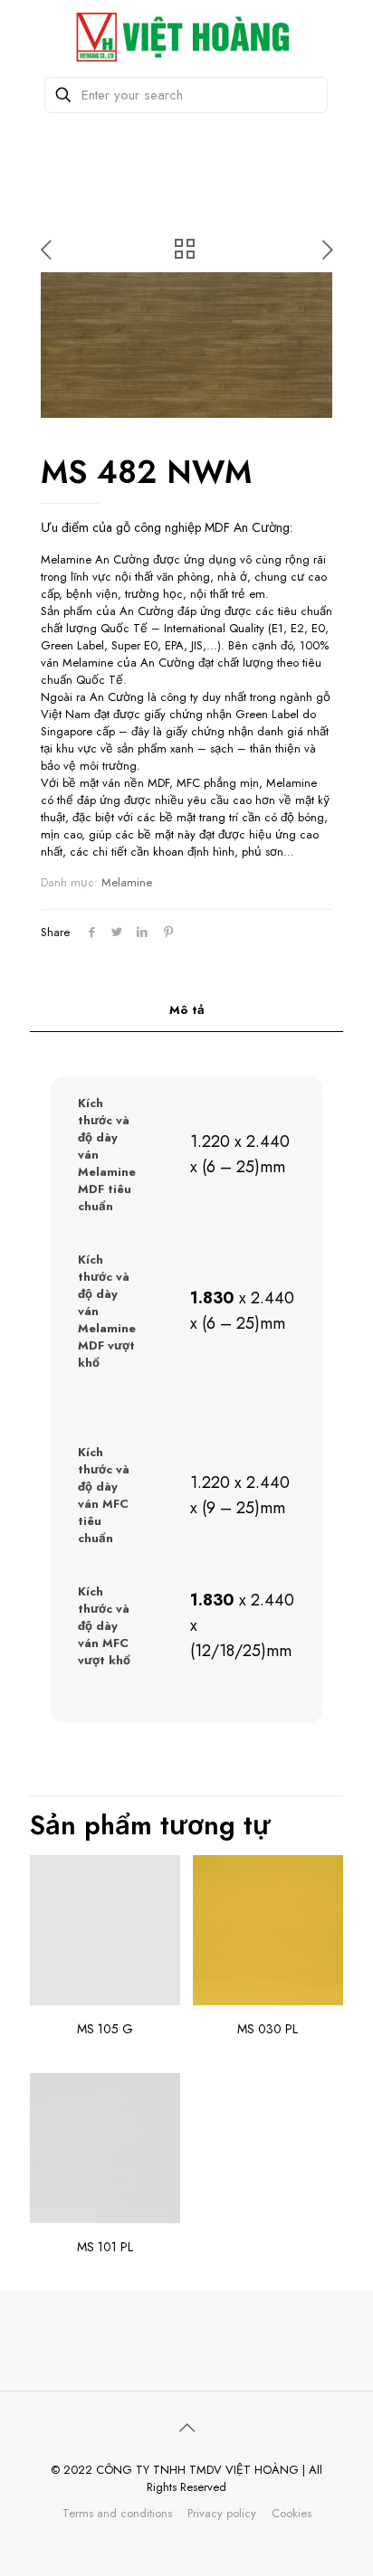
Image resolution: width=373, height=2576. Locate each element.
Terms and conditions (117, 2513)
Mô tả (187, 1010)
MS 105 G (105, 2029)
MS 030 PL (268, 2029)
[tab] (186, 1011)
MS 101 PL (105, 2247)
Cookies (292, 2513)
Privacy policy (222, 2513)
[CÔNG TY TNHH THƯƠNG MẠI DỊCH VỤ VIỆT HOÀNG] (186, 36)
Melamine (127, 882)
